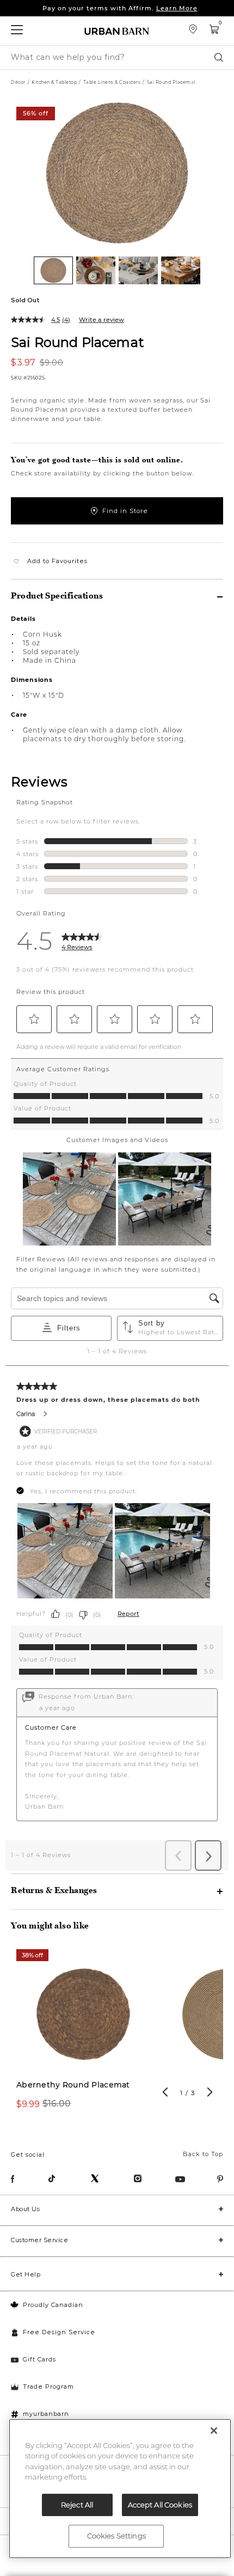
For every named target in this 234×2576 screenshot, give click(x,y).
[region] (120, 2489)
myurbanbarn (46, 2414)
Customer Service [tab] (39, 2240)
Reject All (77, 2505)
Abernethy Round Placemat (73, 2085)
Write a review (101, 320)
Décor (18, 82)
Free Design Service (59, 2332)
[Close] (214, 2431)
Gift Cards (39, 2359)
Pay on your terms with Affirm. (120, 8)
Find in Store (125, 511)
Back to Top (203, 2154)
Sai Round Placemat (78, 342)
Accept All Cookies (160, 2505)
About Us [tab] (25, 2209)
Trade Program (48, 2386)
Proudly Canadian (53, 2305)
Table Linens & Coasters (112, 82)
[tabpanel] (83, 2035)
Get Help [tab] (26, 2274)
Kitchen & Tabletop (54, 82)
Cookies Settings (116, 2536)
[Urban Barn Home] (117, 31)
